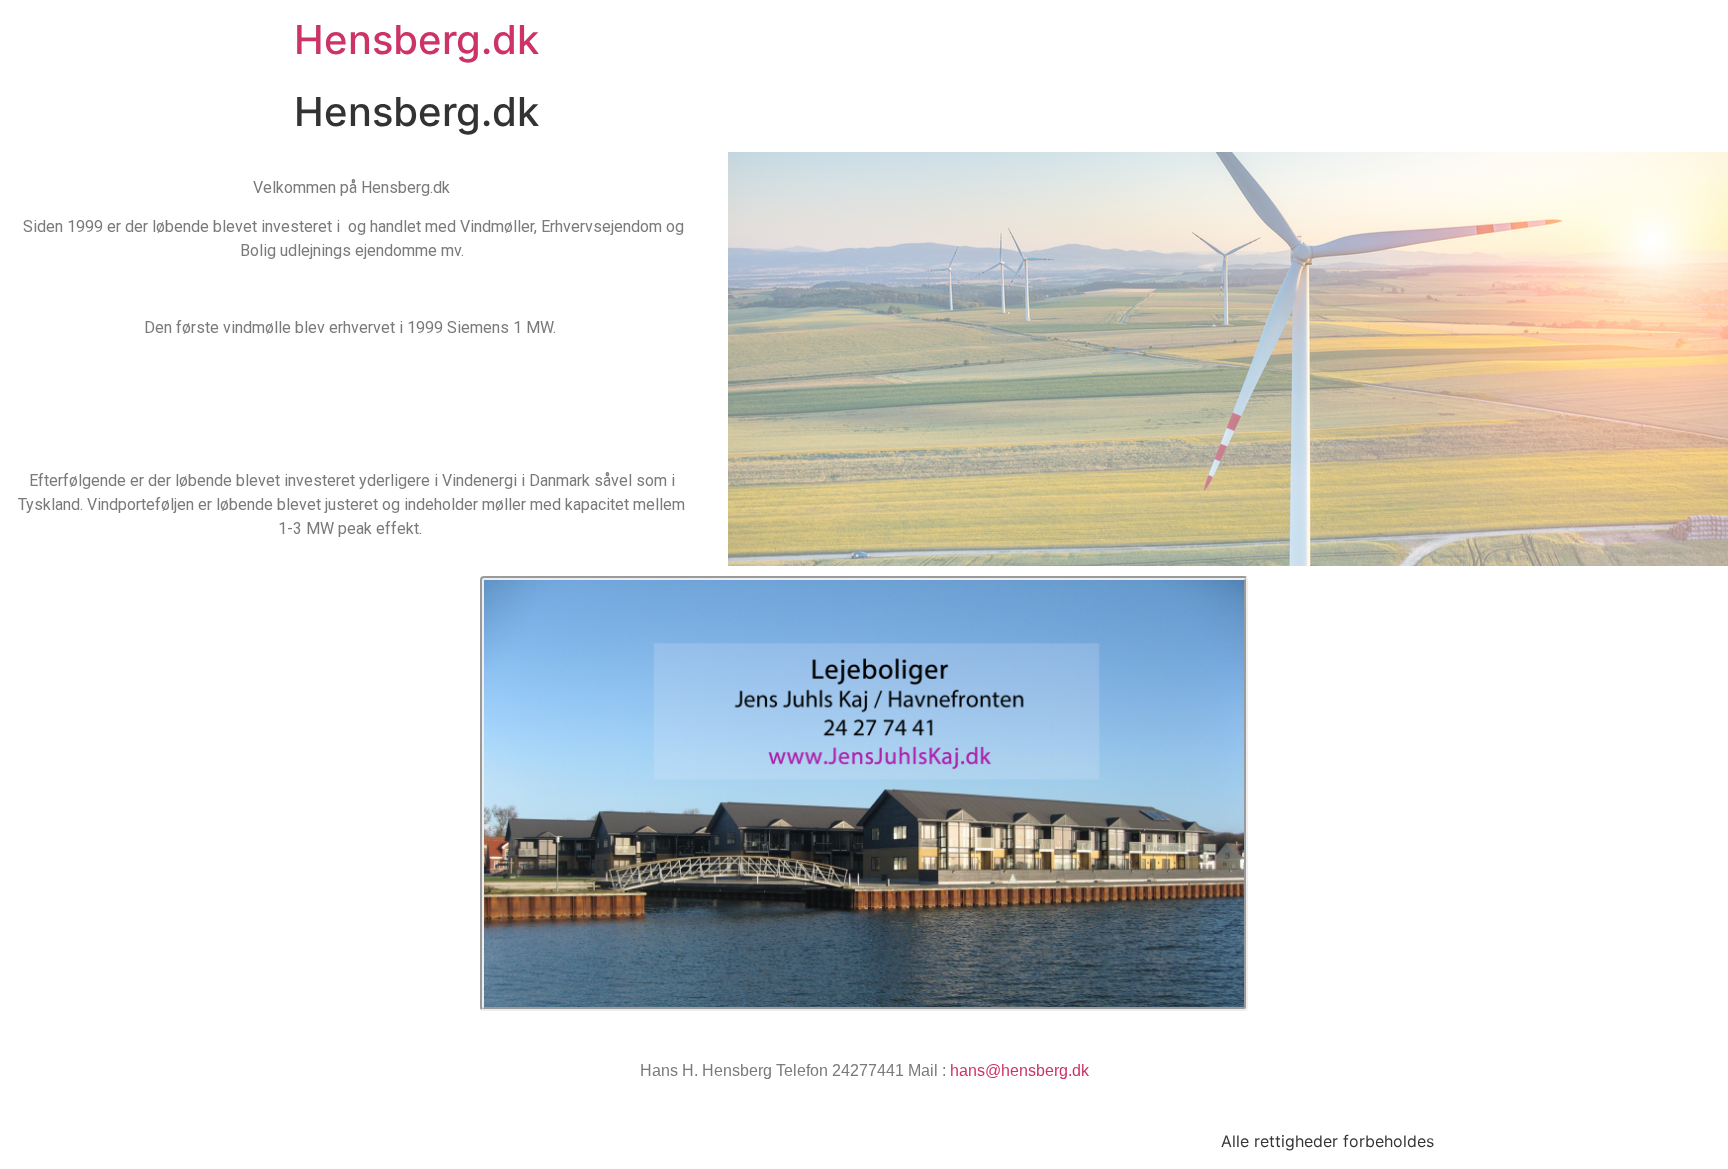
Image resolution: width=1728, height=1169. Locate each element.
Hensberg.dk (416, 39)
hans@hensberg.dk (1019, 1070)
